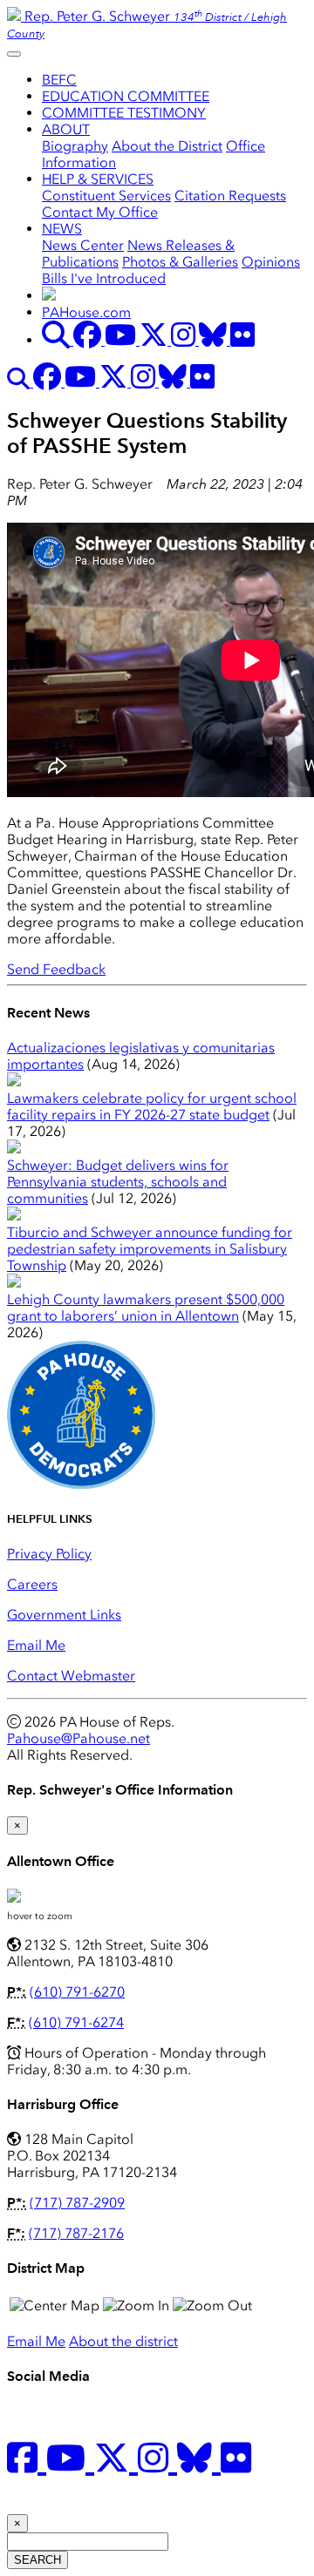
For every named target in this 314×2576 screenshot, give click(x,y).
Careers (32, 1584)
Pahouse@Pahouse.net (78, 1738)
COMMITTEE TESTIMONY (124, 113)
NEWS (62, 229)
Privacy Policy (49, 1554)
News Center (83, 245)
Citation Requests (230, 196)
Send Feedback (56, 969)
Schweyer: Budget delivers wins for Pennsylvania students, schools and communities (118, 1182)
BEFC (59, 80)
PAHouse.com (86, 312)
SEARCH (38, 2560)
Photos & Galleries (180, 262)
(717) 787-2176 (76, 2233)
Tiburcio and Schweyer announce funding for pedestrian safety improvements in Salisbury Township (150, 1249)
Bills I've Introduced (104, 278)
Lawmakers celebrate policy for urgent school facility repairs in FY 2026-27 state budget (152, 1106)
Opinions (271, 262)
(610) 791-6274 (76, 2022)
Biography (75, 146)
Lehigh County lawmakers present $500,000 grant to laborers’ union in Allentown (146, 1308)
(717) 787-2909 (77, 2203)
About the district (123, 2341)
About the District (167, 146)
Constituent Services (106, 196)
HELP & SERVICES (98, 179)
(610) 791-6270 (77, 1992)
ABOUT (66, 129)
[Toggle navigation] (14, 54)
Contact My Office (100, 212)
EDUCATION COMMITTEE (126, 96)
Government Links (64, 1615)
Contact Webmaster (71, 1676)
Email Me (36, 1645)
